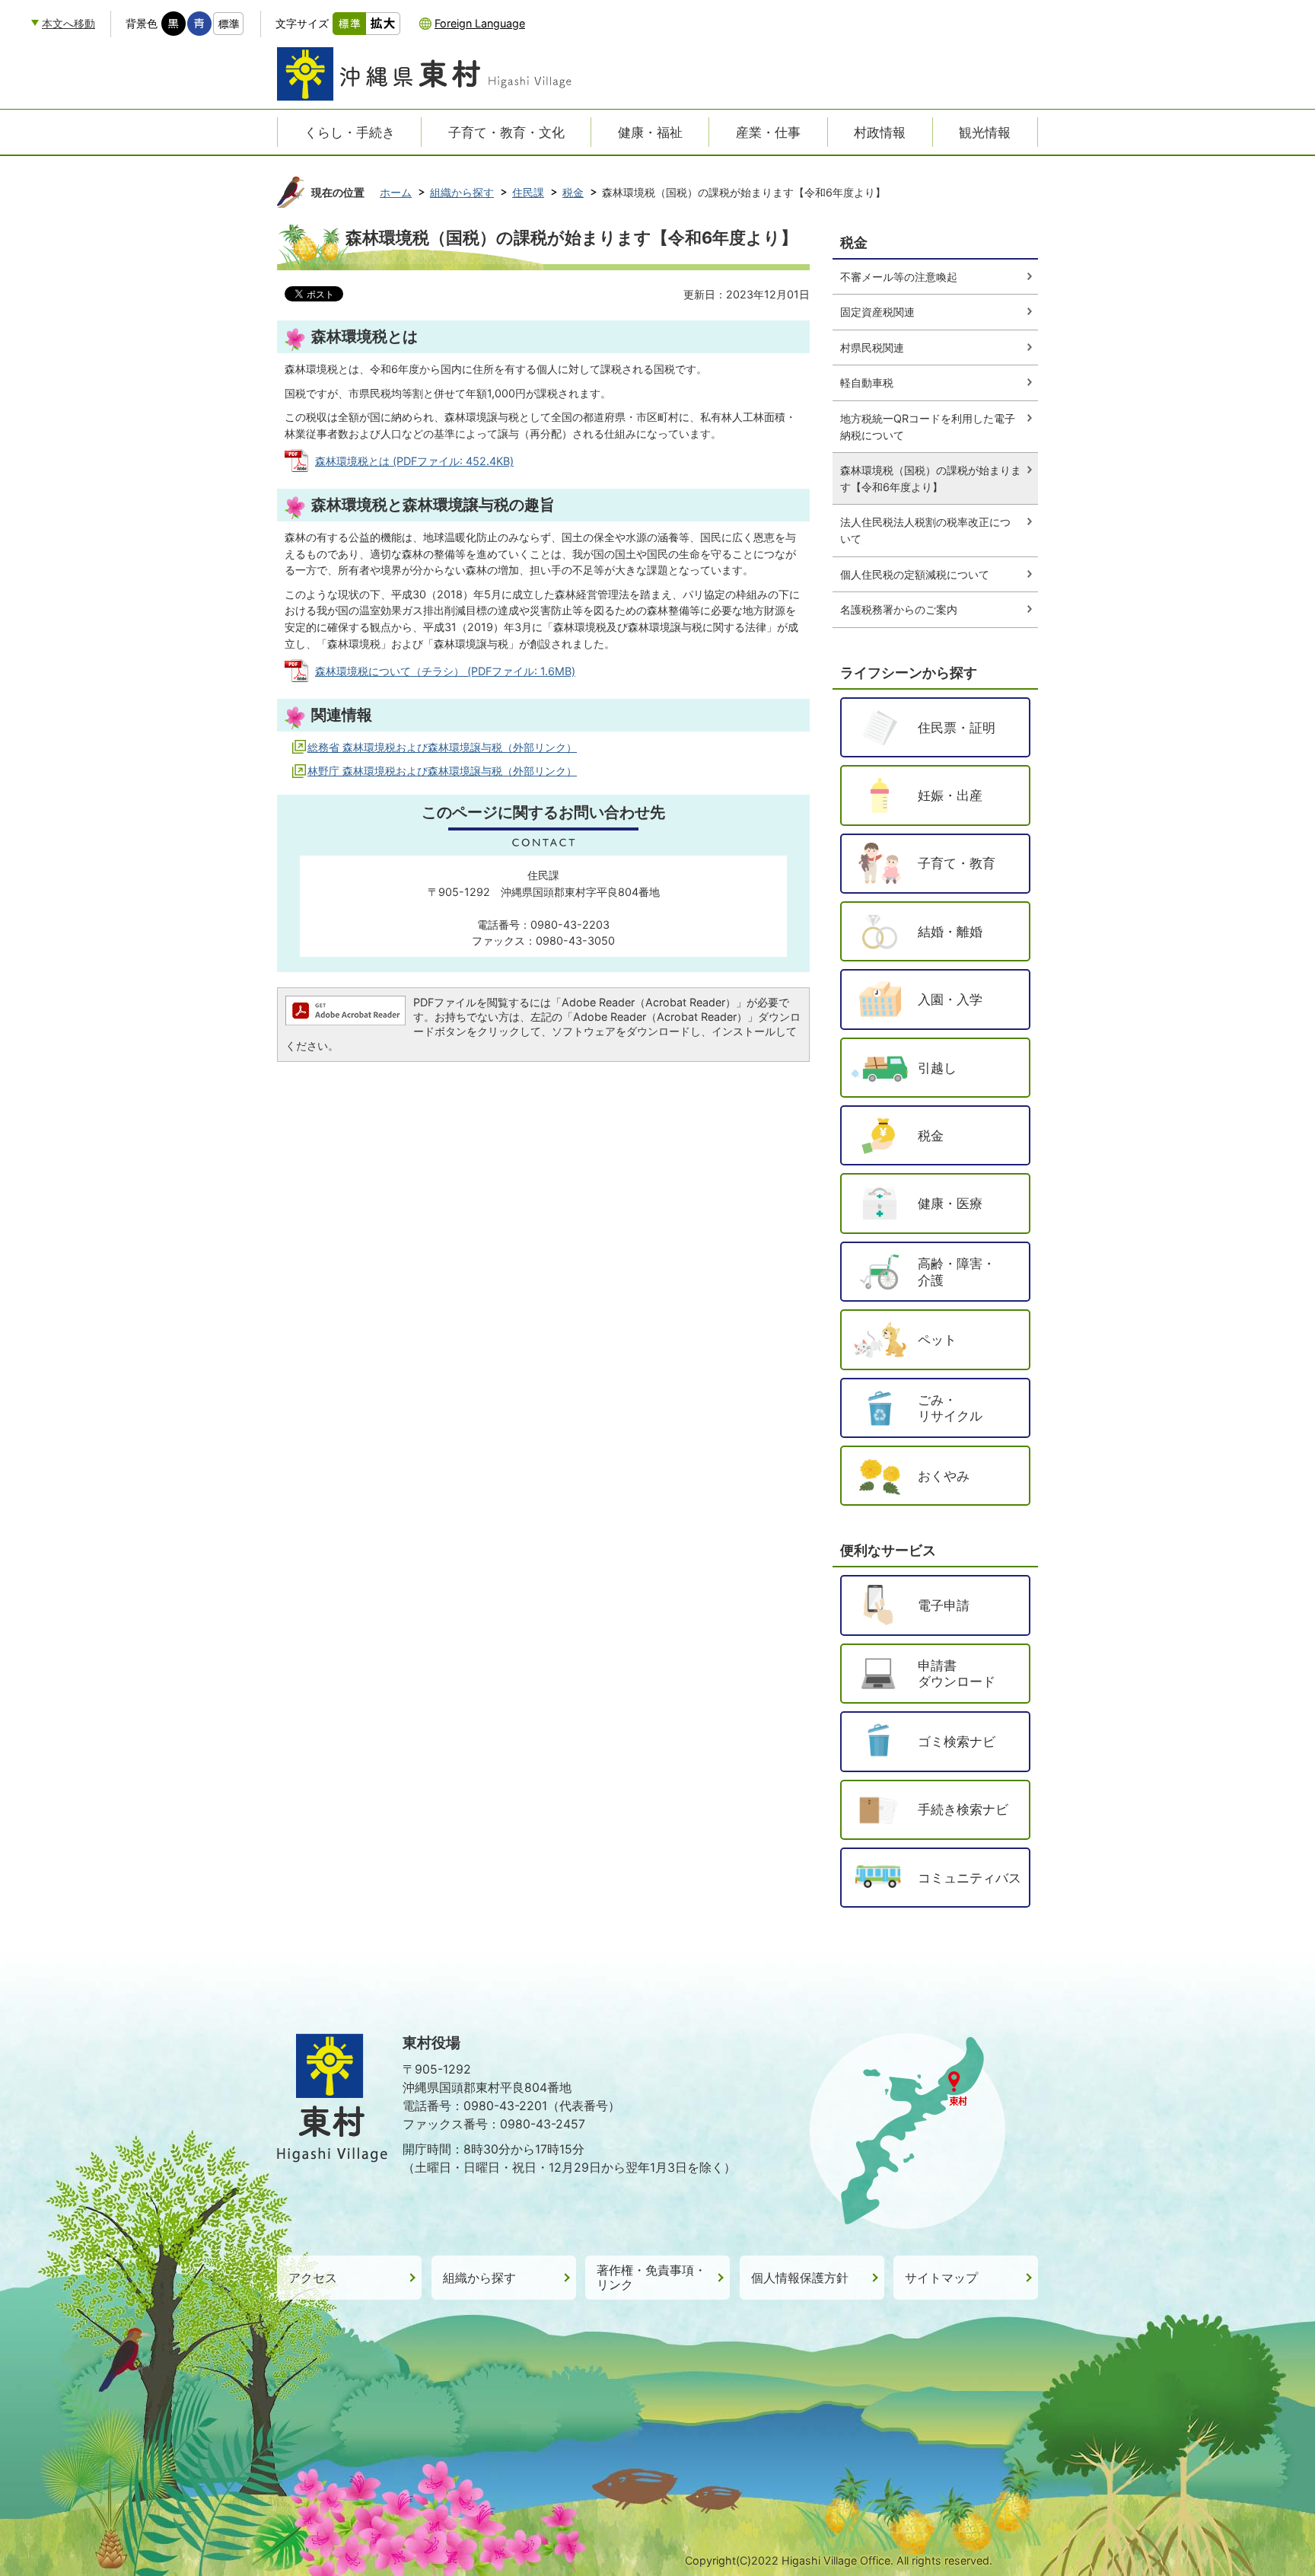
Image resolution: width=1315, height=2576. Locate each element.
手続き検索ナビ (963, 1809)
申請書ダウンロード (957, 1674)
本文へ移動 (68, 23)
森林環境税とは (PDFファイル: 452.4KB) (414, 461)
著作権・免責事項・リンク (651, 2278)
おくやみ (944, 1476)
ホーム (396, 192)
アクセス (313, 2278)
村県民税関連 (872, 348)
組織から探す (462, 192)
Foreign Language (480, 23)
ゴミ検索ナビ (957, 1741)
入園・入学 (950, 999)
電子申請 (944, 1605)
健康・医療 (950, 1203)
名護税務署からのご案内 (899, 609)
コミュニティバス (970, 1878)
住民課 (528, 192)
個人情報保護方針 (800, 2278)
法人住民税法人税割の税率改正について (925, 530)
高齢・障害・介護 (957, 1272)
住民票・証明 (957, 727)
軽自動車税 (867, 383)
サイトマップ (941, 2278)
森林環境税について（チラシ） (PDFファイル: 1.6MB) (445, 671)
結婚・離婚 (950, 931)
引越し (937, 1068)
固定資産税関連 (877, 312)
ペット (937, 1339)
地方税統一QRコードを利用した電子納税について (928, 427)
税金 (573, 192)
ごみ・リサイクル (950, 1408)
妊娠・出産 (950, 795)
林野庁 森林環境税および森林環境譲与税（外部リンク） (442, 771)
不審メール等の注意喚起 (899, 277)
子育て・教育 (957, 863)
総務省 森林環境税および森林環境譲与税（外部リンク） (442, 747)
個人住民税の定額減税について (915, 574)
